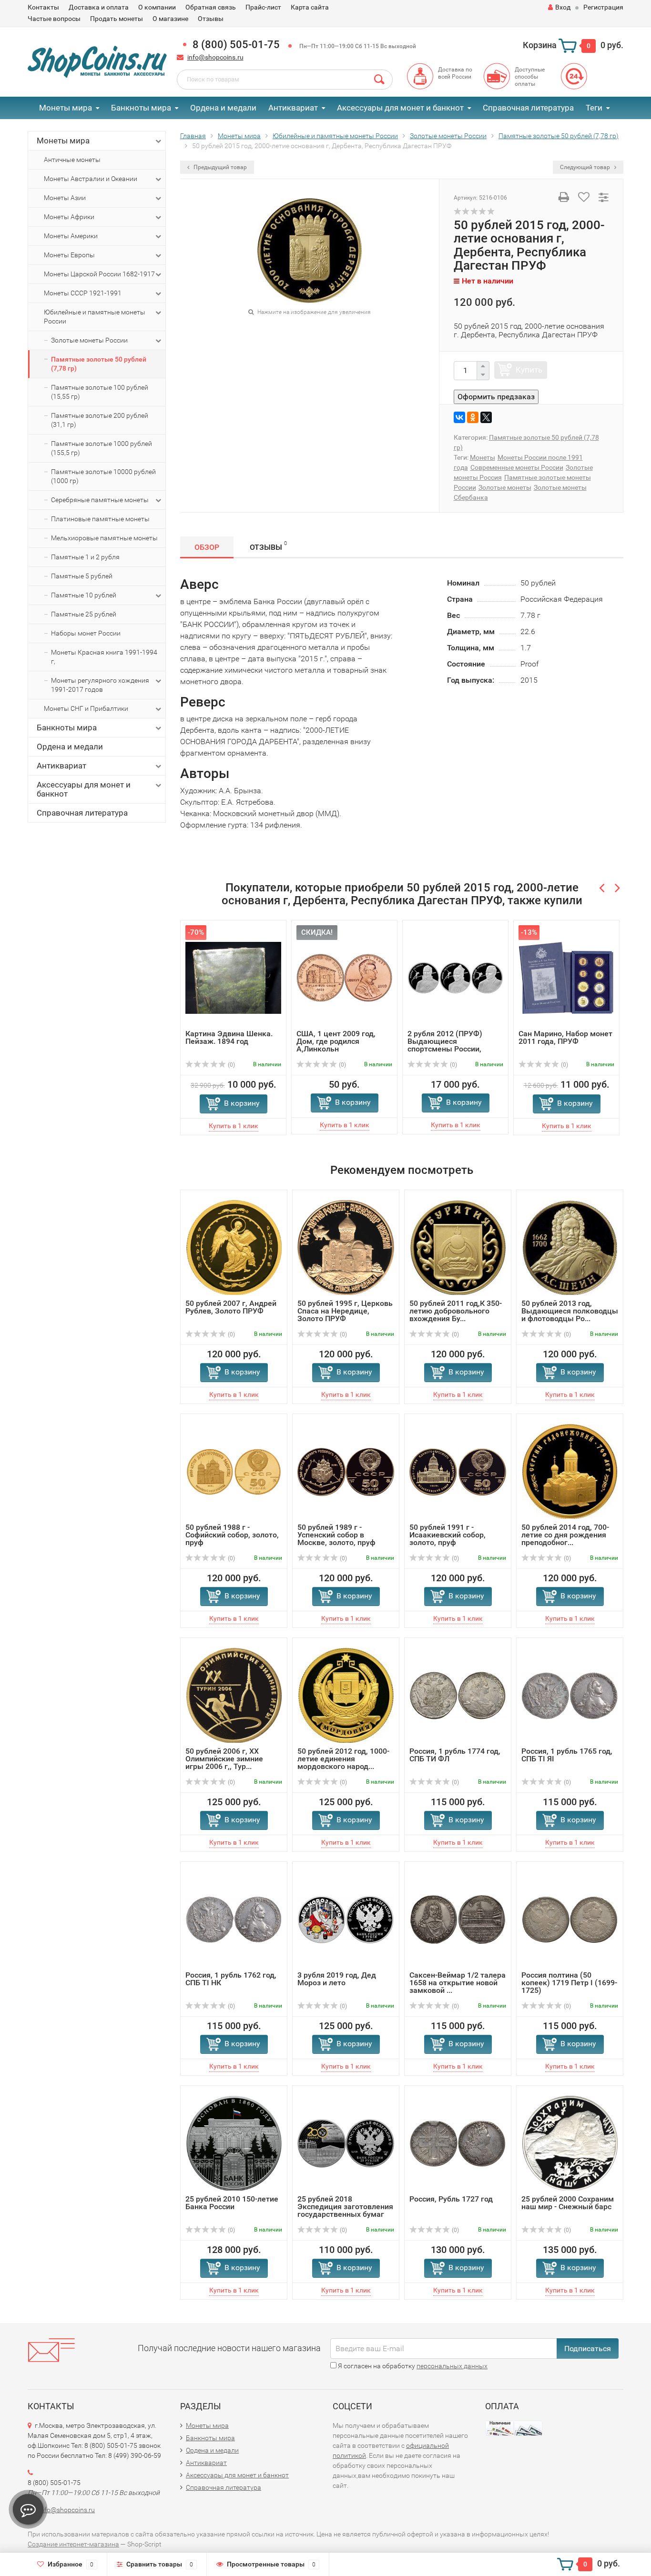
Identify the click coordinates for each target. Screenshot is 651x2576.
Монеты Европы (69, 255)
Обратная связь (211, 7)
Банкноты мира (141, 108)
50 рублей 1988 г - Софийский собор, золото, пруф (232, 1535)
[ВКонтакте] (459, 417)
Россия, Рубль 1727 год (451, 2199)
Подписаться (588, 2349)
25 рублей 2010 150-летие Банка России (232, 2203)
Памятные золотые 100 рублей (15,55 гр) (100, 392)
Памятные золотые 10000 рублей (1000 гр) (103, 476)
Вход (563, 7)
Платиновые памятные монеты (100, 519)
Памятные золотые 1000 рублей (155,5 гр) (102, 448)
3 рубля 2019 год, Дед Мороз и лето (337, 1979)
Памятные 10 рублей (84, 595)
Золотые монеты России (89, 340)
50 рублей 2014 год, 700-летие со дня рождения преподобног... (565, 1535)
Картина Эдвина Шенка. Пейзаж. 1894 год (229, 1037)
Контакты (43, 7)
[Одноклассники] (473, 417)
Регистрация (603, 7)
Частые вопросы (54, 19)
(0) (231, 1065)
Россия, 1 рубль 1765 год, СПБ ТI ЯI (567, 1755)
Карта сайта (310, 7)
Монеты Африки (69, 217)
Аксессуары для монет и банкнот (400, 108)
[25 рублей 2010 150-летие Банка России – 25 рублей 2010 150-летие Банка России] (234, 2143)
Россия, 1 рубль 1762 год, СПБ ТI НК (231, 1979)
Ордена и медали (223, 108)
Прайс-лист (263, 7)
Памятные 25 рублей (84, 614)
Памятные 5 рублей (82, 576)
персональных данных (452, 2366)
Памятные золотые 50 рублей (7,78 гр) (99, 364)
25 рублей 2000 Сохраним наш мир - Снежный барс (568, 2203)
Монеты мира (66, 108)
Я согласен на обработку (412, 2366)
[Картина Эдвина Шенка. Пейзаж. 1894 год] (233, 977)
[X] (486, 417)
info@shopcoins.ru (215, 57)
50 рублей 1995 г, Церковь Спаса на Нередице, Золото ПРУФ (345, 1311)
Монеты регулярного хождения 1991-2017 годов (100, 685)
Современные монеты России (517, 467)
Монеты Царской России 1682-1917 (99, 274)
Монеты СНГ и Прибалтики (86, 708)
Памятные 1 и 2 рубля (85, 557)
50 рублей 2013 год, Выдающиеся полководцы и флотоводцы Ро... (570, 1311)
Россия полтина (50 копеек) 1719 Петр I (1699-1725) (569, 1983)
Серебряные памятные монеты (100, 500)
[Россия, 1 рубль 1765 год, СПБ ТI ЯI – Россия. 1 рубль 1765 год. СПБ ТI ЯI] (570, 1695)
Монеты (483, 457)
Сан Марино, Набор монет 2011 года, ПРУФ (565, 1037)
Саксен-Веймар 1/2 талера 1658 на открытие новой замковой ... (458, 1983)
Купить (529, 370)
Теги (594, 108)
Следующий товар (586, 167)
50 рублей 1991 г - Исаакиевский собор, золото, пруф (448, 1535)
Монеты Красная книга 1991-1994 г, (104, 657)
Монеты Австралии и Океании (91, 179)
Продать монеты (117, 19)
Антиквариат (293, 108)
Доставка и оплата (99, 7)
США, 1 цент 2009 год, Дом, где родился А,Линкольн (336, 1041)
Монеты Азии (65, 198)
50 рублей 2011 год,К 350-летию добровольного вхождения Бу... (456, 1311)
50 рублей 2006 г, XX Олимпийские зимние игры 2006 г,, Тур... (224, 1759)
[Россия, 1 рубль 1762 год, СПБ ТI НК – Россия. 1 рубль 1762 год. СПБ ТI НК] (234, 1919)
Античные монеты (72, 160)
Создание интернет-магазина (73, 2544)
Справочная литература (528, 108)
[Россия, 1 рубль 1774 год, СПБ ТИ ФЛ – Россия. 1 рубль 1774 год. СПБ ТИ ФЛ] (458, 1695)
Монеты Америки (71, 236)
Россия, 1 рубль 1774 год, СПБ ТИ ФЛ (455, 1755)
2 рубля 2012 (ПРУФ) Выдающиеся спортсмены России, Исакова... (445, 1045)
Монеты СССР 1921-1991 (83, 293)
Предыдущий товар (219, 167)
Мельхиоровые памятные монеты (104, 538)
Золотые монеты (505, 487)
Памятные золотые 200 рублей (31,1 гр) (100, 420)
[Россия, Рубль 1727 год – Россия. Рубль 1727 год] (458, 2143)
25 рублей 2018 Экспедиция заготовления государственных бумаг (345, 2207)
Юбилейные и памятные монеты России (95, 317)
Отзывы (211, 19)
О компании (157, 7)
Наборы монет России (86, 633)
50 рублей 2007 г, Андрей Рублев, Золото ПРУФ (231, 1307)
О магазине (170, 19)
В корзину (242, 1103)
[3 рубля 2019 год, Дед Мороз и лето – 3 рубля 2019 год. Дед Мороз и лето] (346, 1919)
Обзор (207, 547)
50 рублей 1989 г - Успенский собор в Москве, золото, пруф (336, 1535)
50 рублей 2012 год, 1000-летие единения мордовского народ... (343, 1759)
